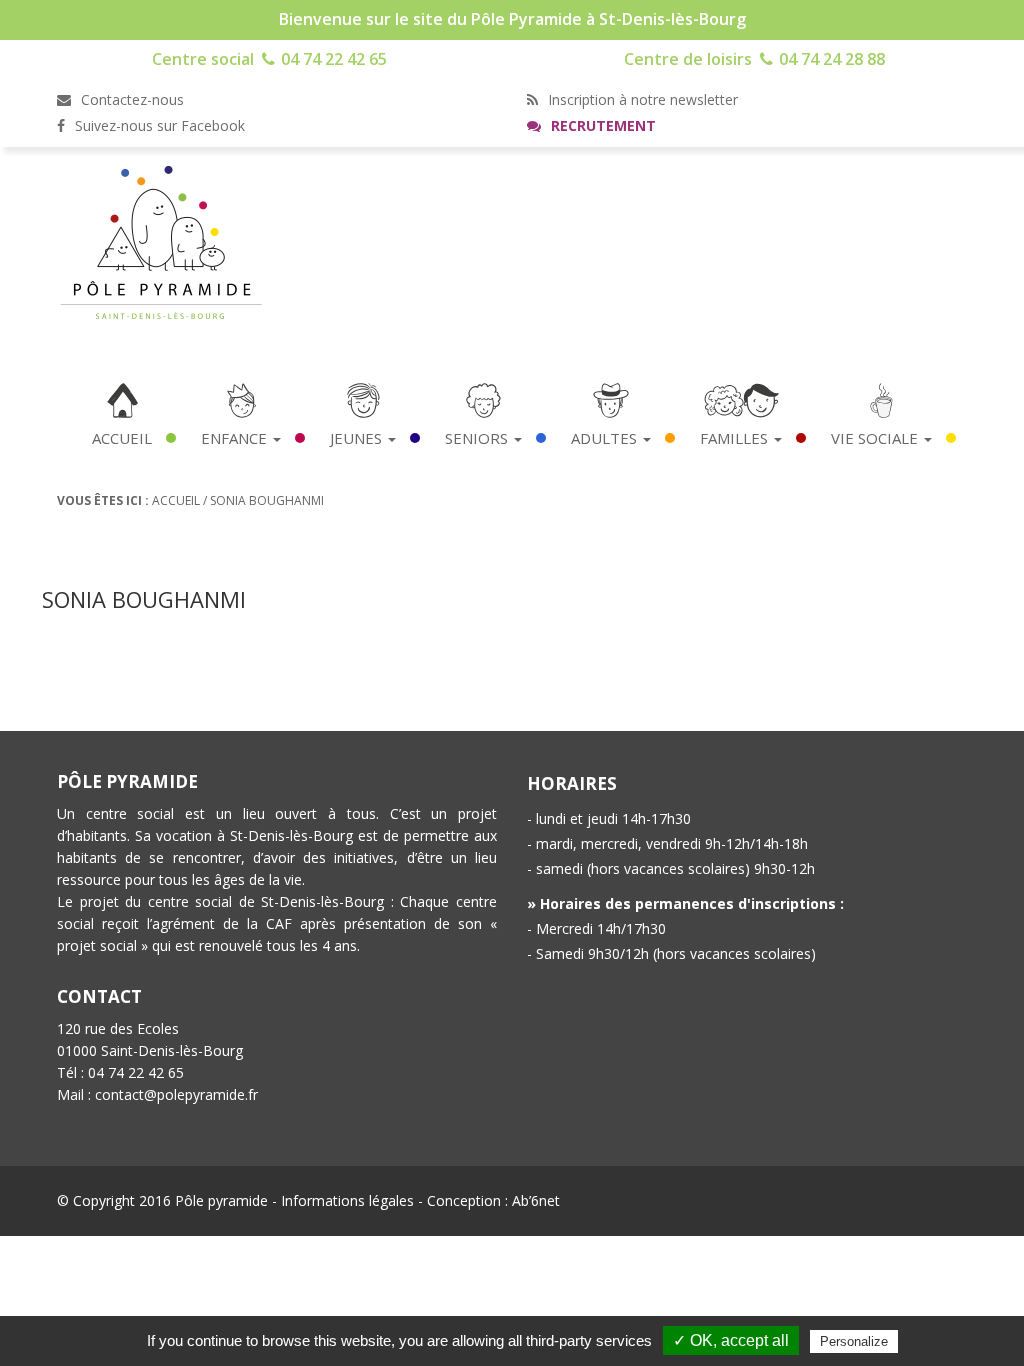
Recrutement (601, 125)
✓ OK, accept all (731, 1340)
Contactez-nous (130, 99)
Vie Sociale (876, 438)
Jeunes (358, 438)
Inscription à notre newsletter (641, 99)
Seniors (478, 438)
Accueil (122, 438)
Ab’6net (536, 1200)
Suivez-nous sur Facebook (158, 125)
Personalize (854, 1341)
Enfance (236, 438)
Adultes (606, 438)
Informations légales (347, 1200)
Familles (736, 438)
